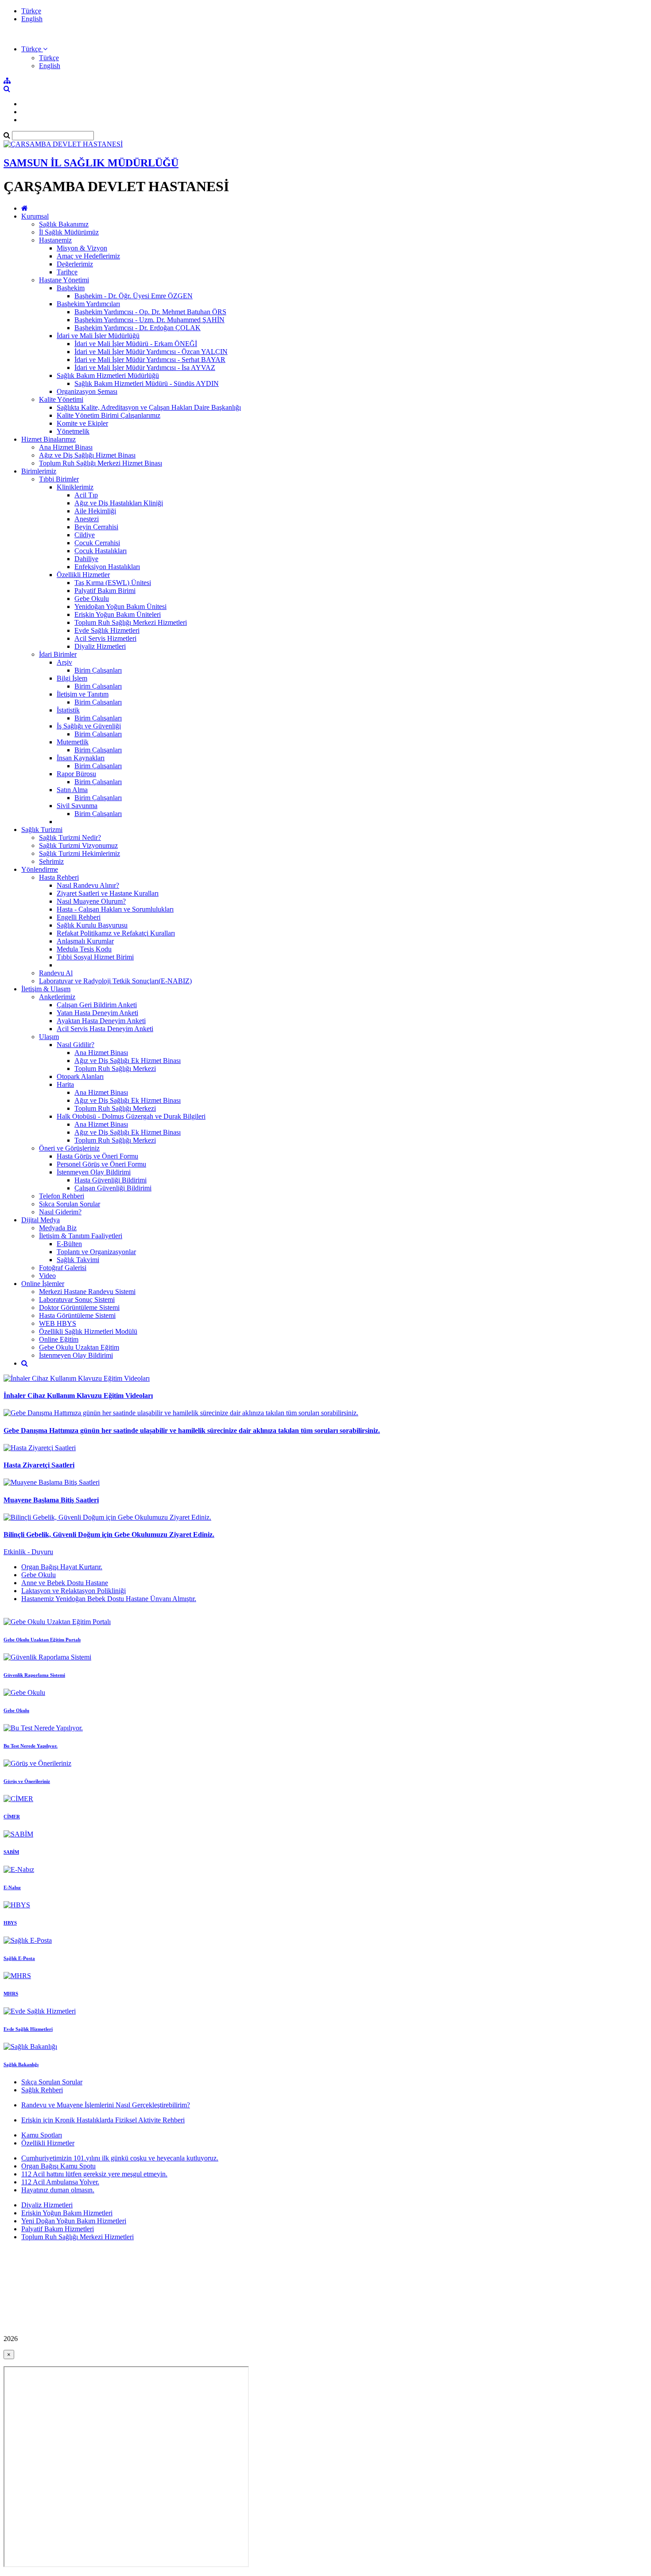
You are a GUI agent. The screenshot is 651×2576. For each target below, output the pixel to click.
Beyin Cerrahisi (96, 527)
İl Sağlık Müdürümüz (69, 232)
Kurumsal (35, 216)
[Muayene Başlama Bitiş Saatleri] (52, 1482)
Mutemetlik (73, 742)
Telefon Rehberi (62, 1196)
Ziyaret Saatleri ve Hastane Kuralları (108, 893)
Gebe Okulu (92, 599)
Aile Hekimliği (95, 511)
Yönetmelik (73, 431)
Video (47, 1276)
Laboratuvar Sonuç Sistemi (77, 1300)
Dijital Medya (41, 1220)
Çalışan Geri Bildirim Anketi (97, 1005)
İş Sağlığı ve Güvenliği (89, 726)
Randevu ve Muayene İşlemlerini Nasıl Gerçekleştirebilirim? (106, 2105)
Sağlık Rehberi (42, 2090)
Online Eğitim (59, 1339)
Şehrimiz (51, 861)
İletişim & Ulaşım (46, 989)
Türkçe (31, 11)
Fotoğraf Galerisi (63, 1268)
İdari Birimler (58, 654)
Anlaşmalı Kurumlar (85, 941)
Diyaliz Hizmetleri (100, 646)
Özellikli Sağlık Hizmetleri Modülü (88, 1331)
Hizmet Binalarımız (48, 439)
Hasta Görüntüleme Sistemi (77, 1315)
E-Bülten (69, 1244)
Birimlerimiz (39, 471)
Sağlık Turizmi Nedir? (70, 837)
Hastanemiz (55, 240)
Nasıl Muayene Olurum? (91, 901)
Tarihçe (67, 272)
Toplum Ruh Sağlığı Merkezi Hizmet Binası (101, 463)
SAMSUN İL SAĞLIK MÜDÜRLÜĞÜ (91, 163)
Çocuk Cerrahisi (97, 543)
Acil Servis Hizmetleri (105, 638)
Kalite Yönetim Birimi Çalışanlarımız (108, 415)
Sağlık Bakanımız (64, 224)
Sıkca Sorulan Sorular (70, 1204)
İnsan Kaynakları (81, 758)
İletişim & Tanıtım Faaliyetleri (81, 1236)
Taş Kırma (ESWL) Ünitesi (113, 583)
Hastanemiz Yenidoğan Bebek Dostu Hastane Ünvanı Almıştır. (109, 1599)
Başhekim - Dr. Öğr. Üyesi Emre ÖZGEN (134, 296)
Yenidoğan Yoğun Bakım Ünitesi (120, 606)
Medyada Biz (58, 1228)
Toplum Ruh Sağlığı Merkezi (115, 1069)
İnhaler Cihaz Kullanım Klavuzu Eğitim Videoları (78, 1396)
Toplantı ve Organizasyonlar (96, 1252)
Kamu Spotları (42, 2135)
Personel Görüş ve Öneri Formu (101, 1164)
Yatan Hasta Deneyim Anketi (97, 1013)
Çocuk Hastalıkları (101, 551)
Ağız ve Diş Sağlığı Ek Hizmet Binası (128, 1061)
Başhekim (71, 288)
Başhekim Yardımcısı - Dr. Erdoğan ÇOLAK (138, 328)
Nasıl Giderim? (60, 1212)
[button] (34, 49)
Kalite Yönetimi (61, 399)
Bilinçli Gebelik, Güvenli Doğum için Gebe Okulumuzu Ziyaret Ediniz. (109, 1534)
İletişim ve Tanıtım (83, 694)
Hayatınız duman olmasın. (58, 2190)
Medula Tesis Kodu (84, 949)
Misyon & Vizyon (82, 248)
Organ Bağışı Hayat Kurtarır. (62, 1567)
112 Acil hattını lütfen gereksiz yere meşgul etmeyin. (94, 2174)
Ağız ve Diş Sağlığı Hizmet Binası (87, 455)
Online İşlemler (43, 1284)
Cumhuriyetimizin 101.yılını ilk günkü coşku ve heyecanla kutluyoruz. (120, 2158)
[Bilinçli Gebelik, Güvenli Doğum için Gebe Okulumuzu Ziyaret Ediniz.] (107, 1517)
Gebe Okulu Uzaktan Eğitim (79, 1347)
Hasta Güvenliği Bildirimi (110, 1180)
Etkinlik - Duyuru (28, 1552)
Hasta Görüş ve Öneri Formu (97, 1156)
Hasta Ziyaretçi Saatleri (39, 1465)
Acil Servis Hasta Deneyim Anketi (105, 1029)
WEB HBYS (58, 1323)
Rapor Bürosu (76, 774)
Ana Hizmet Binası (66, 447)
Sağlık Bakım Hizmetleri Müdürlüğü (108, 375)
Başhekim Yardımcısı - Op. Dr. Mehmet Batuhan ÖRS (150, 312)
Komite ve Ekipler (82, 423)
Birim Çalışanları (98, 670)
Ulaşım (49, 1037)
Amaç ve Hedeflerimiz (88, 256)
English (32, 19)
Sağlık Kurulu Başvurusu (92, 925)
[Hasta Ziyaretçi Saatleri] (40, 1448)
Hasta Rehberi (59, 877)
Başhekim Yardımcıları (88, 304)
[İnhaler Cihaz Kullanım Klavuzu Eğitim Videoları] (77, 1378)
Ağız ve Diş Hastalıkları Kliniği (119, 503)
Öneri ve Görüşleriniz (69, 1148)
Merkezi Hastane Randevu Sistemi (87, 1292)
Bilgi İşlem (72, 678)
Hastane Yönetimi (64, 280)
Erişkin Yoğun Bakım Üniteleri (118, 614)
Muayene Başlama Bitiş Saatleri (51, 1500)
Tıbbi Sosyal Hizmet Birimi (95, 957)
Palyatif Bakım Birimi (105, 591)
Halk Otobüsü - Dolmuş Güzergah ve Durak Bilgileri (131, 1116)
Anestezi (87, 519)
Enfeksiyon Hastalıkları (107, 567)
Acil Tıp (86, 495)
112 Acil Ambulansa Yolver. (60, 2182)
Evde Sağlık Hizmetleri (107, 630)
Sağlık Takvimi (78, 1260)
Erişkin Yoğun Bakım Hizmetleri (67, 2213)
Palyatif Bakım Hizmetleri (58, 2229)
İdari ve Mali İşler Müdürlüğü (98, 336)
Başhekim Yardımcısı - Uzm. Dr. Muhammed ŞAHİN (149, 320)
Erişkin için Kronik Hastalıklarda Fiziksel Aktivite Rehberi (103, 2120)
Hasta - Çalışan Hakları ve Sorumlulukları (115, 909)
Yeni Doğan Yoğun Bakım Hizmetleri (74, 2221)
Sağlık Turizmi (42, 830)
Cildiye (85, 535)
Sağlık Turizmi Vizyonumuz (78, 845)
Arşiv (64, 662)
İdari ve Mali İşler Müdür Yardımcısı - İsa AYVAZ (145, 368)
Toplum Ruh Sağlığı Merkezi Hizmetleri (131, 622)
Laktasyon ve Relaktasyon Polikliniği (74, 1591)
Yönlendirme (40, 869)
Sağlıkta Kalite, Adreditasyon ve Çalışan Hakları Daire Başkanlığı (149, 407)
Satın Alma (72, 790)
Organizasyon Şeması (87, 391)
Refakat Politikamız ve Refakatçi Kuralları (116, 933)
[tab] (325, 1583)
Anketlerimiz (57, 997)
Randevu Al (56, 973)
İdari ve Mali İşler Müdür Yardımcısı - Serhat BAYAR (150, 360)
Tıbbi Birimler (59, 479)
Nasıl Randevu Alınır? (88, 885)
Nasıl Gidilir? (76, 1045)
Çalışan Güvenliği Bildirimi (113, 1188)
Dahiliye (86, 559)
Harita (65, 1084)
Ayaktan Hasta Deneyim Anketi (101, 1021)
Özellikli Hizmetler (83, 575)
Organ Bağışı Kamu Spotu (58, 2166)
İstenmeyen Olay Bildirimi (94, 1172)
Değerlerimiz (75, 264)
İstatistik (68, 710)
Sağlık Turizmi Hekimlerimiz (79, 853)
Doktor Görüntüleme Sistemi (79, 1307)
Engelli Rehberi (79, 917)
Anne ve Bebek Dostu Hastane (65, 1583)
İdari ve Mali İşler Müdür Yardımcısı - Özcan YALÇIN (151, 352)
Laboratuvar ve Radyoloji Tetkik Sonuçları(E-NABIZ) (115, 981)
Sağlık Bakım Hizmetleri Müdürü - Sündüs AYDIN (147, 383)
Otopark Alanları (80, 1076)
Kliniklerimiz (75, 487)
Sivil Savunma (77, 806)
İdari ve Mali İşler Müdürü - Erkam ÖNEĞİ (136, 344)
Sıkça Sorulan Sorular (52, 2082)
